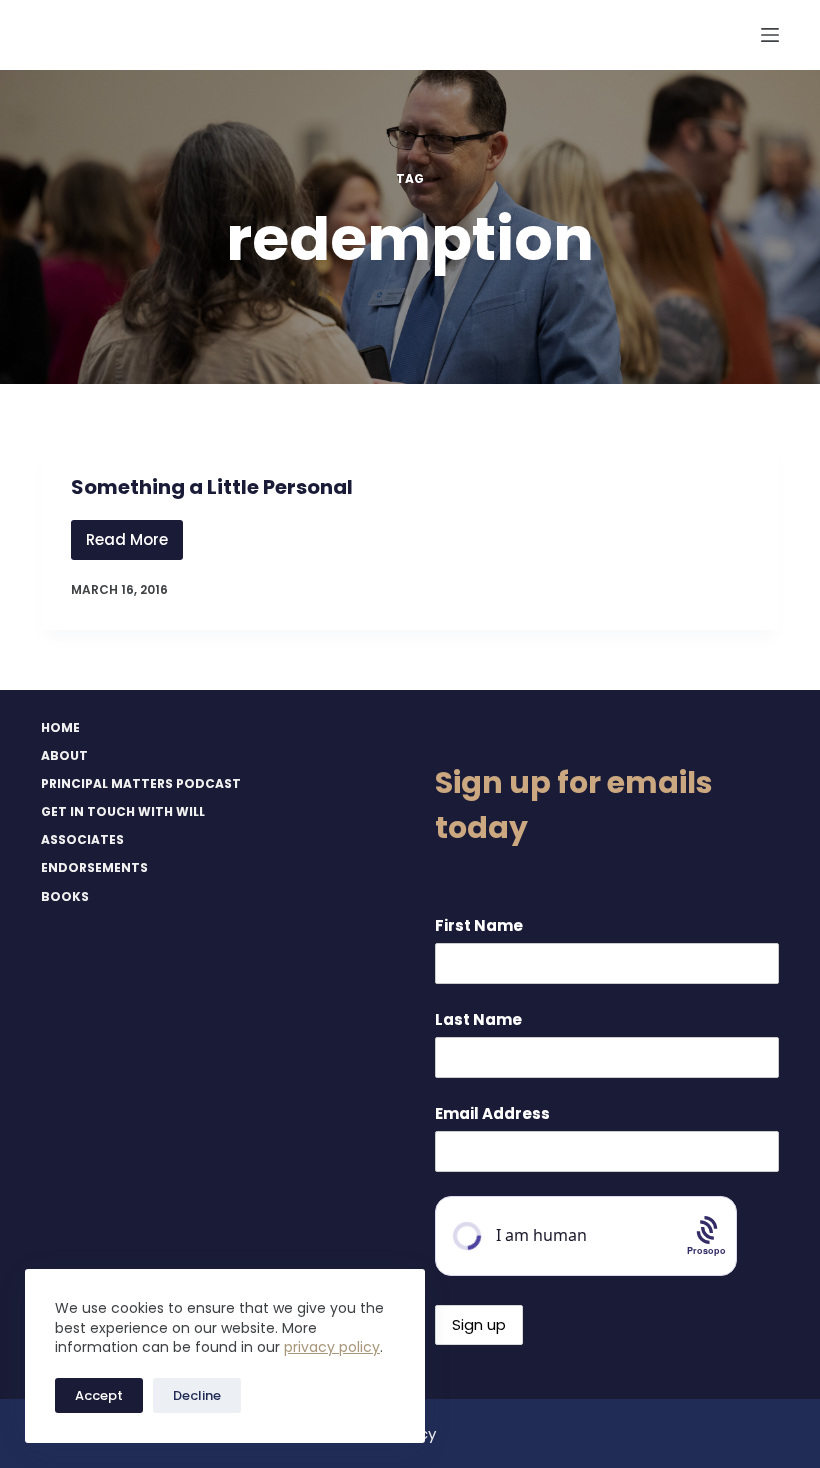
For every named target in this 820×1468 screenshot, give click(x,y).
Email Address (492, 1113)
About (64, 756)
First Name (479, 925)
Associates (82, 840)
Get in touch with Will (123, 812)
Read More (134, 544)
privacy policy (332, 1347)
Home (60, 728)
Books (65, 897)
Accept (99, 1395)
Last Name (478, 1019)
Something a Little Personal (212, 487)
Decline (197, 1395)
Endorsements (94, 868)
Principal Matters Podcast (141, 784)
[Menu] (770, 35)
